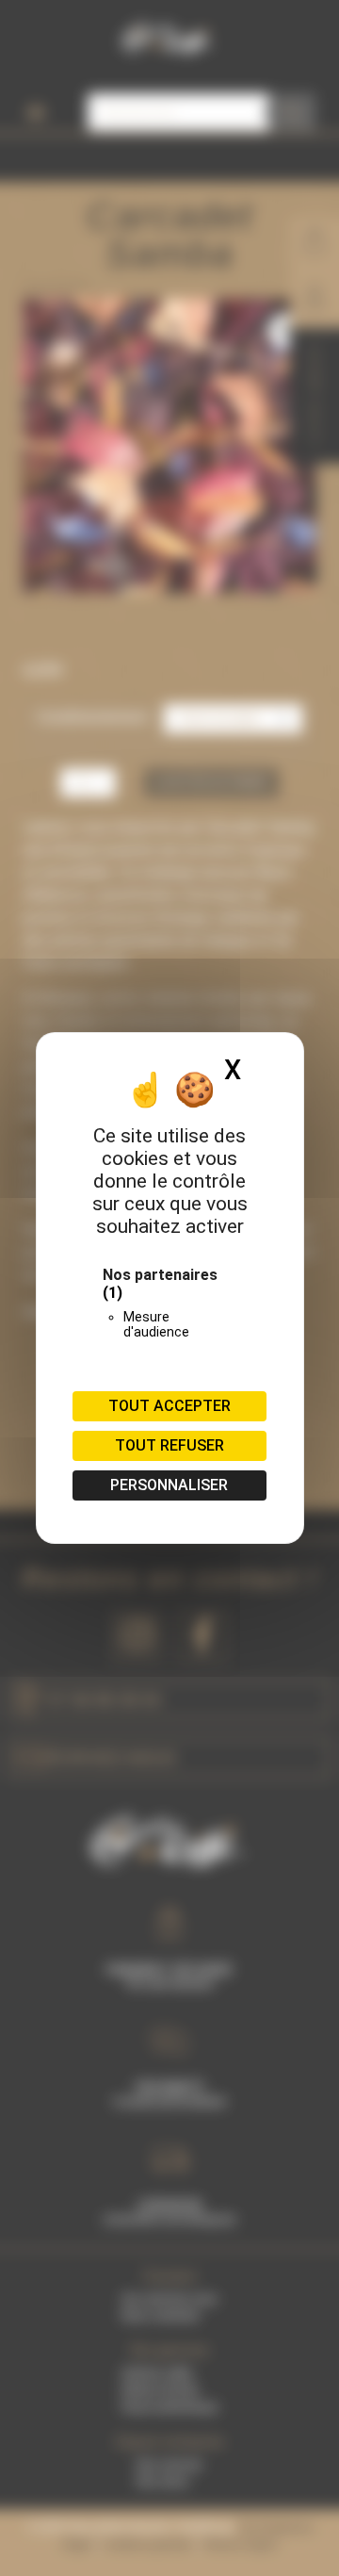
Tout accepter (169, 1406)
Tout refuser (169, 1445)
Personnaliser (169, 1485)
